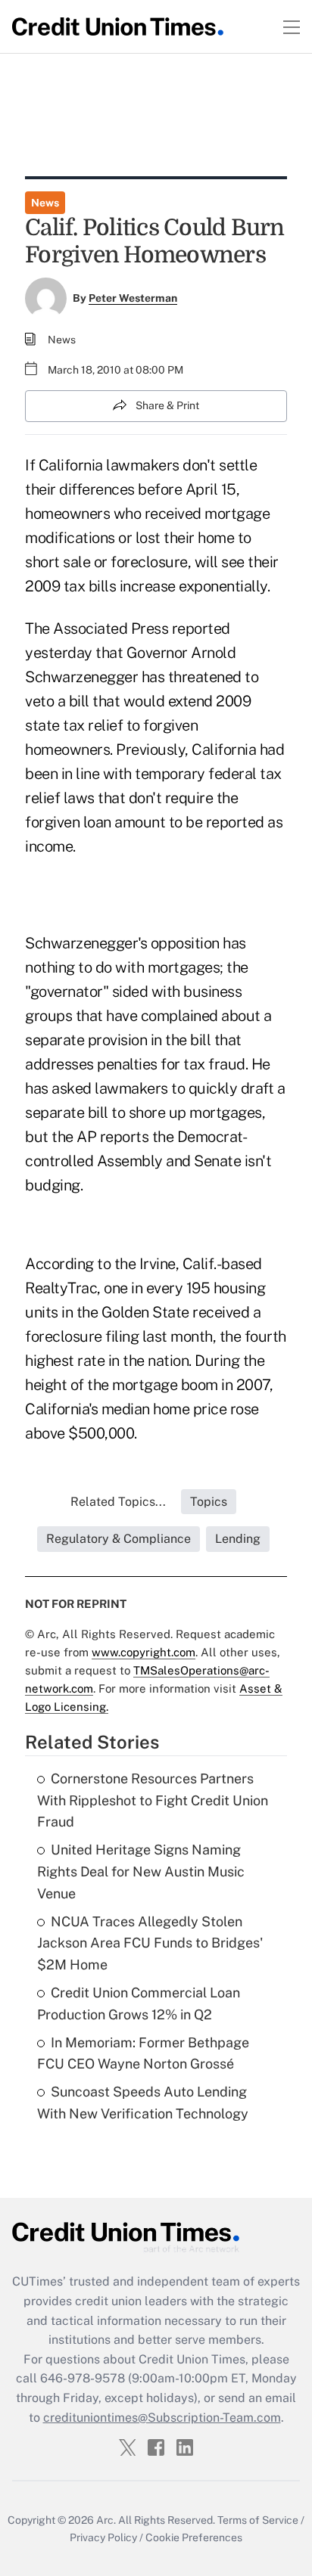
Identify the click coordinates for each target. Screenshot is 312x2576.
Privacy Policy (103, 2537)
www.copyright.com (144, 1652)
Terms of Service (258, 2520)
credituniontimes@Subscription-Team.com (162, 2418)
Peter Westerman (133, 298)
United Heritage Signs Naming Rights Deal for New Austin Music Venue (141, 1871)
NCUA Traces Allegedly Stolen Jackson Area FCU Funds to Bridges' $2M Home (150, 1943)
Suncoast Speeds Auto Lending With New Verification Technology (143, 2103)
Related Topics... (118, 1502)
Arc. (106, 2520)
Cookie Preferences (194, 2537)
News (45, 203)
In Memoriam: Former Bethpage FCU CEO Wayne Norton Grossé (143, 2053)
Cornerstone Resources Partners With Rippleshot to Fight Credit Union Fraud (153, 1800)
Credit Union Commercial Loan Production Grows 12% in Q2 (139, 2003)
